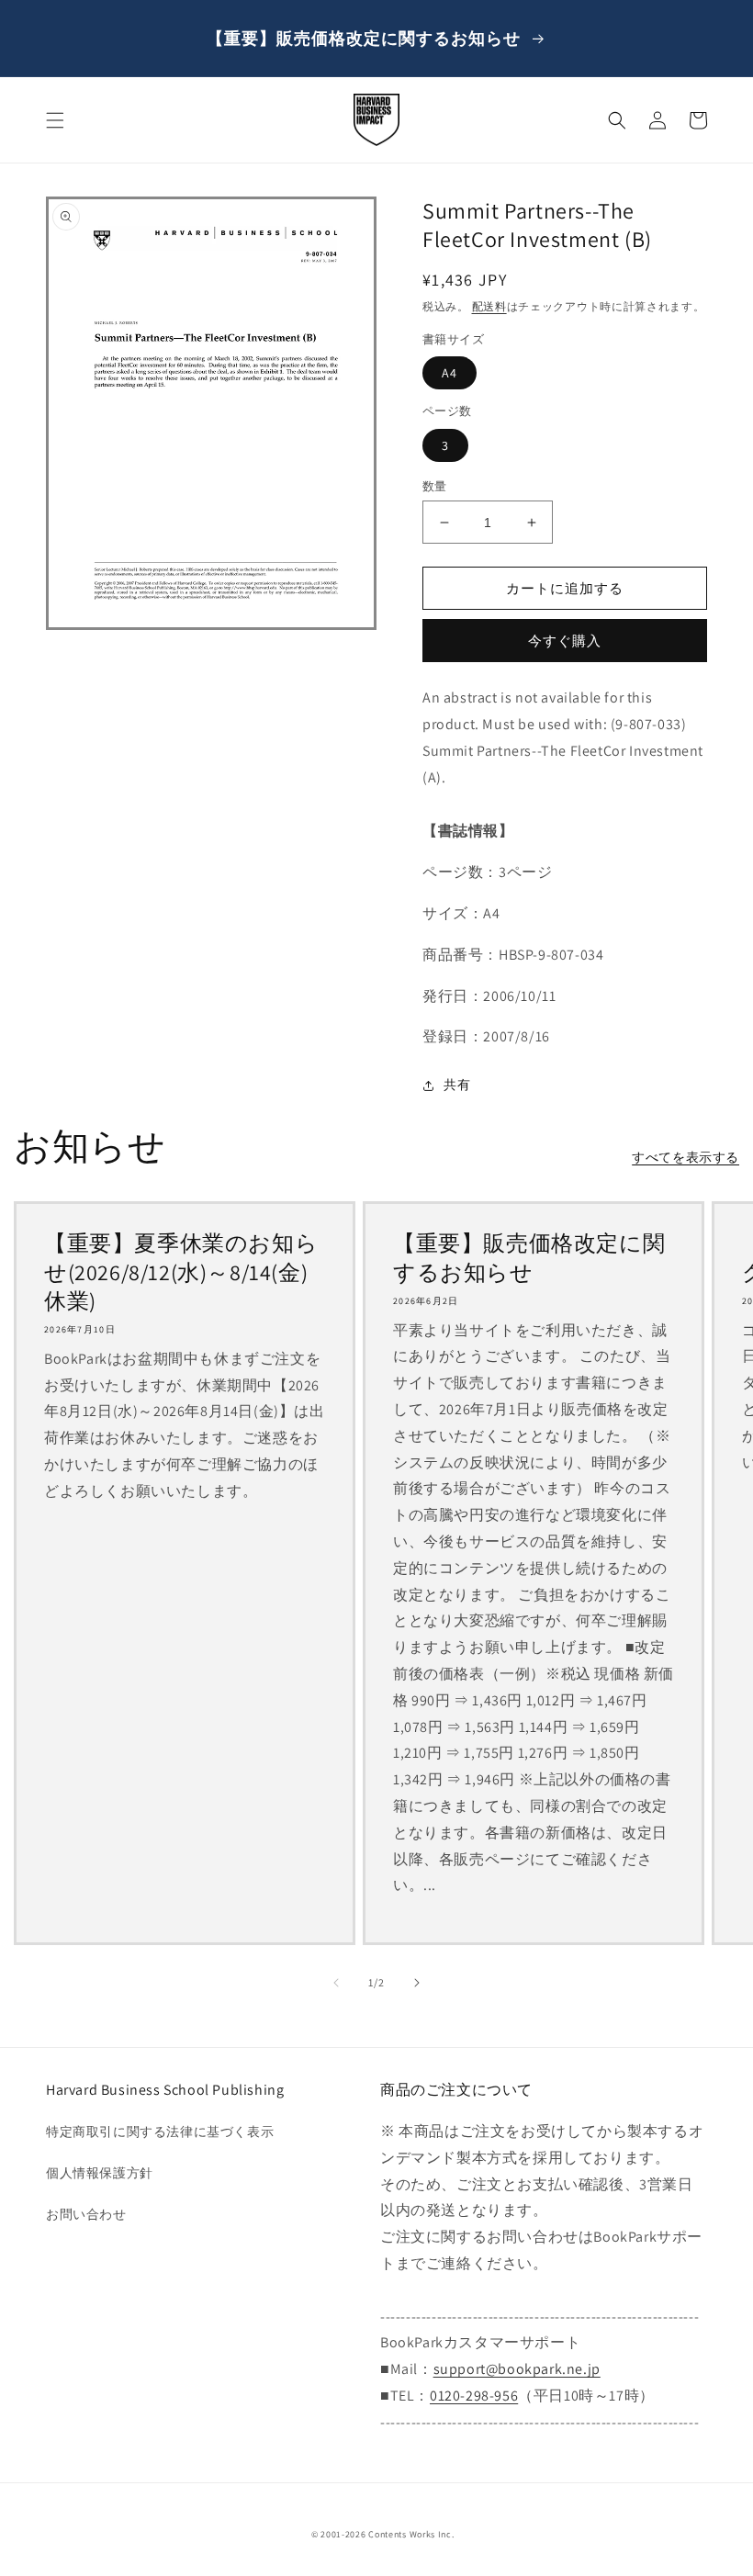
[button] (55, 120)
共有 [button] (457, 1085)
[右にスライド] (417, 1983)
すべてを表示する (686, 1157)
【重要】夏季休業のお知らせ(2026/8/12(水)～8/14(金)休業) (181, 1271)
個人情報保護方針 (100, 2173)
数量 (435, 486)
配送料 (489, 306)
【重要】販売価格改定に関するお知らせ (529, 1257)
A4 (450, 373)
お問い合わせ (86, 2214)
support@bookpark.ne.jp (517, 2369)
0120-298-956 (474, 2396)
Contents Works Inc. (411, 2534)
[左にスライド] (336, 1983)
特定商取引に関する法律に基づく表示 (160, 2132)
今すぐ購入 (565, 641)
